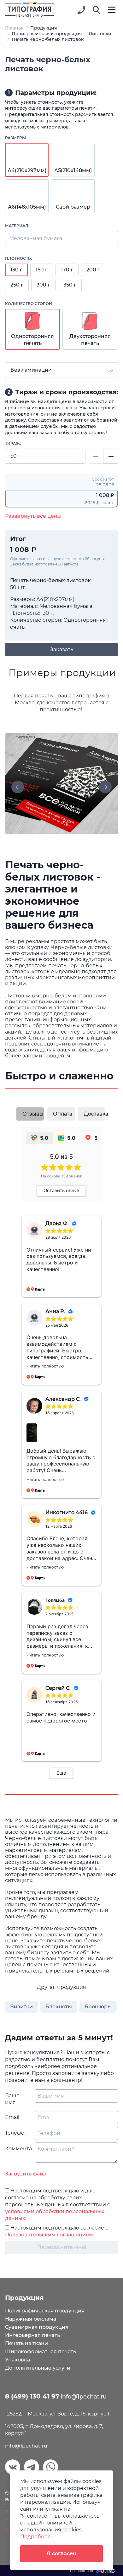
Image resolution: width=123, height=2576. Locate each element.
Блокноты (59, 2007)
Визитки (21, 2007)
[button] (97, 10)
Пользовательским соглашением (49, 2235)
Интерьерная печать (32, 2335)
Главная (14, 28)
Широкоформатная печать (41, 2352)
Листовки (100, 34)
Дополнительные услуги (38, 2368)
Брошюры (98, 2007)
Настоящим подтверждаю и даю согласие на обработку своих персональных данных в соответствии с (58, 2205)
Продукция (44, 28)
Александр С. (63, 1399)
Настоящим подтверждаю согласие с (57, 2231)
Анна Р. (55, 1311)
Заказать (62, 649)
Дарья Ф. (57, 1223)
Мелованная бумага (36, 238)
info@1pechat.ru (26, 2446)
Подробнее (35, 2537)
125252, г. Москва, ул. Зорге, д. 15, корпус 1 (57, 2414)
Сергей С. (58, 1688)
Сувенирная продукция (37, 2327)
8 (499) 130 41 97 (32, 2396)
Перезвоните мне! (62, 2247)
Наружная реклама (31, 2319)
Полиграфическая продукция (47, 34)
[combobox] (61, 370)
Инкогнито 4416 (67, 1512)
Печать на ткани (26, 2343)
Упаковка (18, 2360)
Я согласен (61, 2554)
